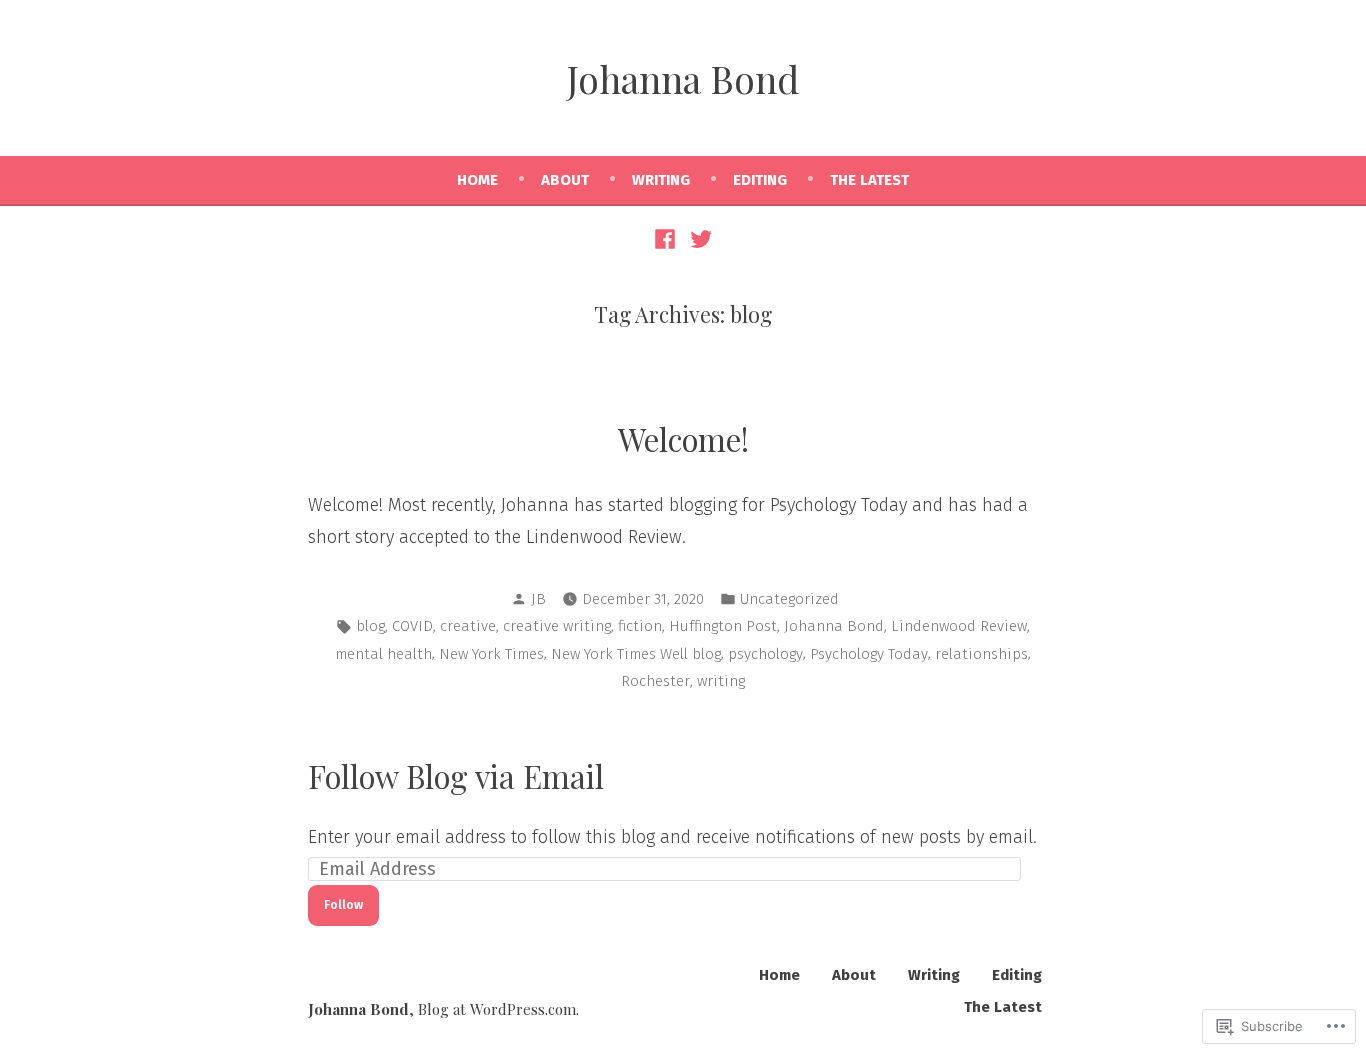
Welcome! (683, 439)
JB (538, 599)
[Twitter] (698, 238)
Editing (760, 180)
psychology (765, 654)
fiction (640, 626)
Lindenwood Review (959, 626)
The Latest (869, 180)
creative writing (557, 626)
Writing (661, 180)
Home (477, 180)
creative (468, 626)
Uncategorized (789, 599)
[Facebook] (667, 238)
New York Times (491, 654)
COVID (412, 626)
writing (721, 681)
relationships (981, 654)
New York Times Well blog (636, 654)
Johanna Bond (683, 78)
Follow (343, 904)
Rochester (655, 681)
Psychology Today (869, 654)
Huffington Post (723, 626)
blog (370, 626)
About (565, 180)
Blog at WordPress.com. (498, 1009)
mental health (383, 654)
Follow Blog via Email (456, 776)
